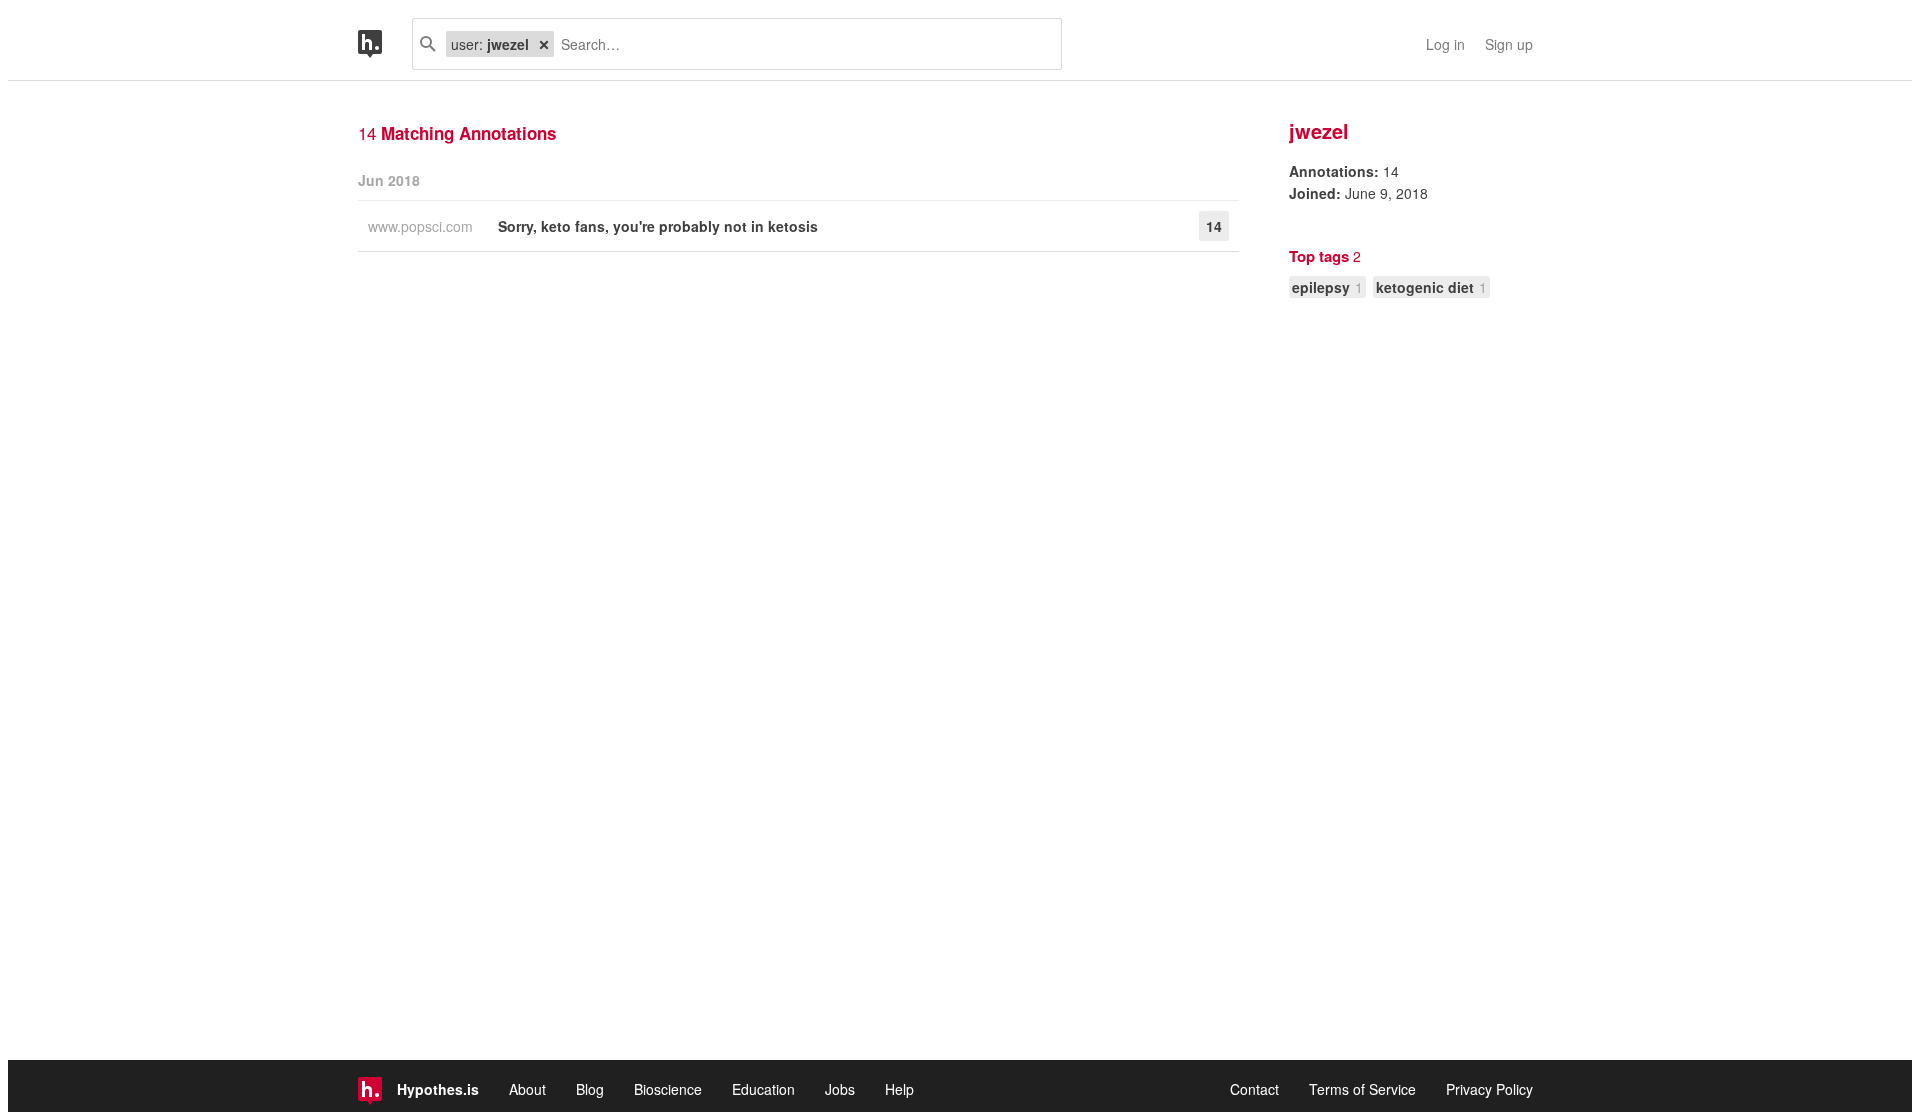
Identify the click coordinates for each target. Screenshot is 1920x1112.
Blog (590, 1089)
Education (763, 1089)
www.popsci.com (422, 226)
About (527, 1089)
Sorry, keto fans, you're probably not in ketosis (658, 226)
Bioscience (668, 1089)
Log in (1445, 44)
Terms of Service (1362, 1089)
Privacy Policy (1489, 1089)
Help (899, 1089)
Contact (1254, 1089)
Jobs (840, 1089)
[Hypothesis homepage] (385, 44)
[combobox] (800, 44)
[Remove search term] (544, 44)
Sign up (1509, 44)
